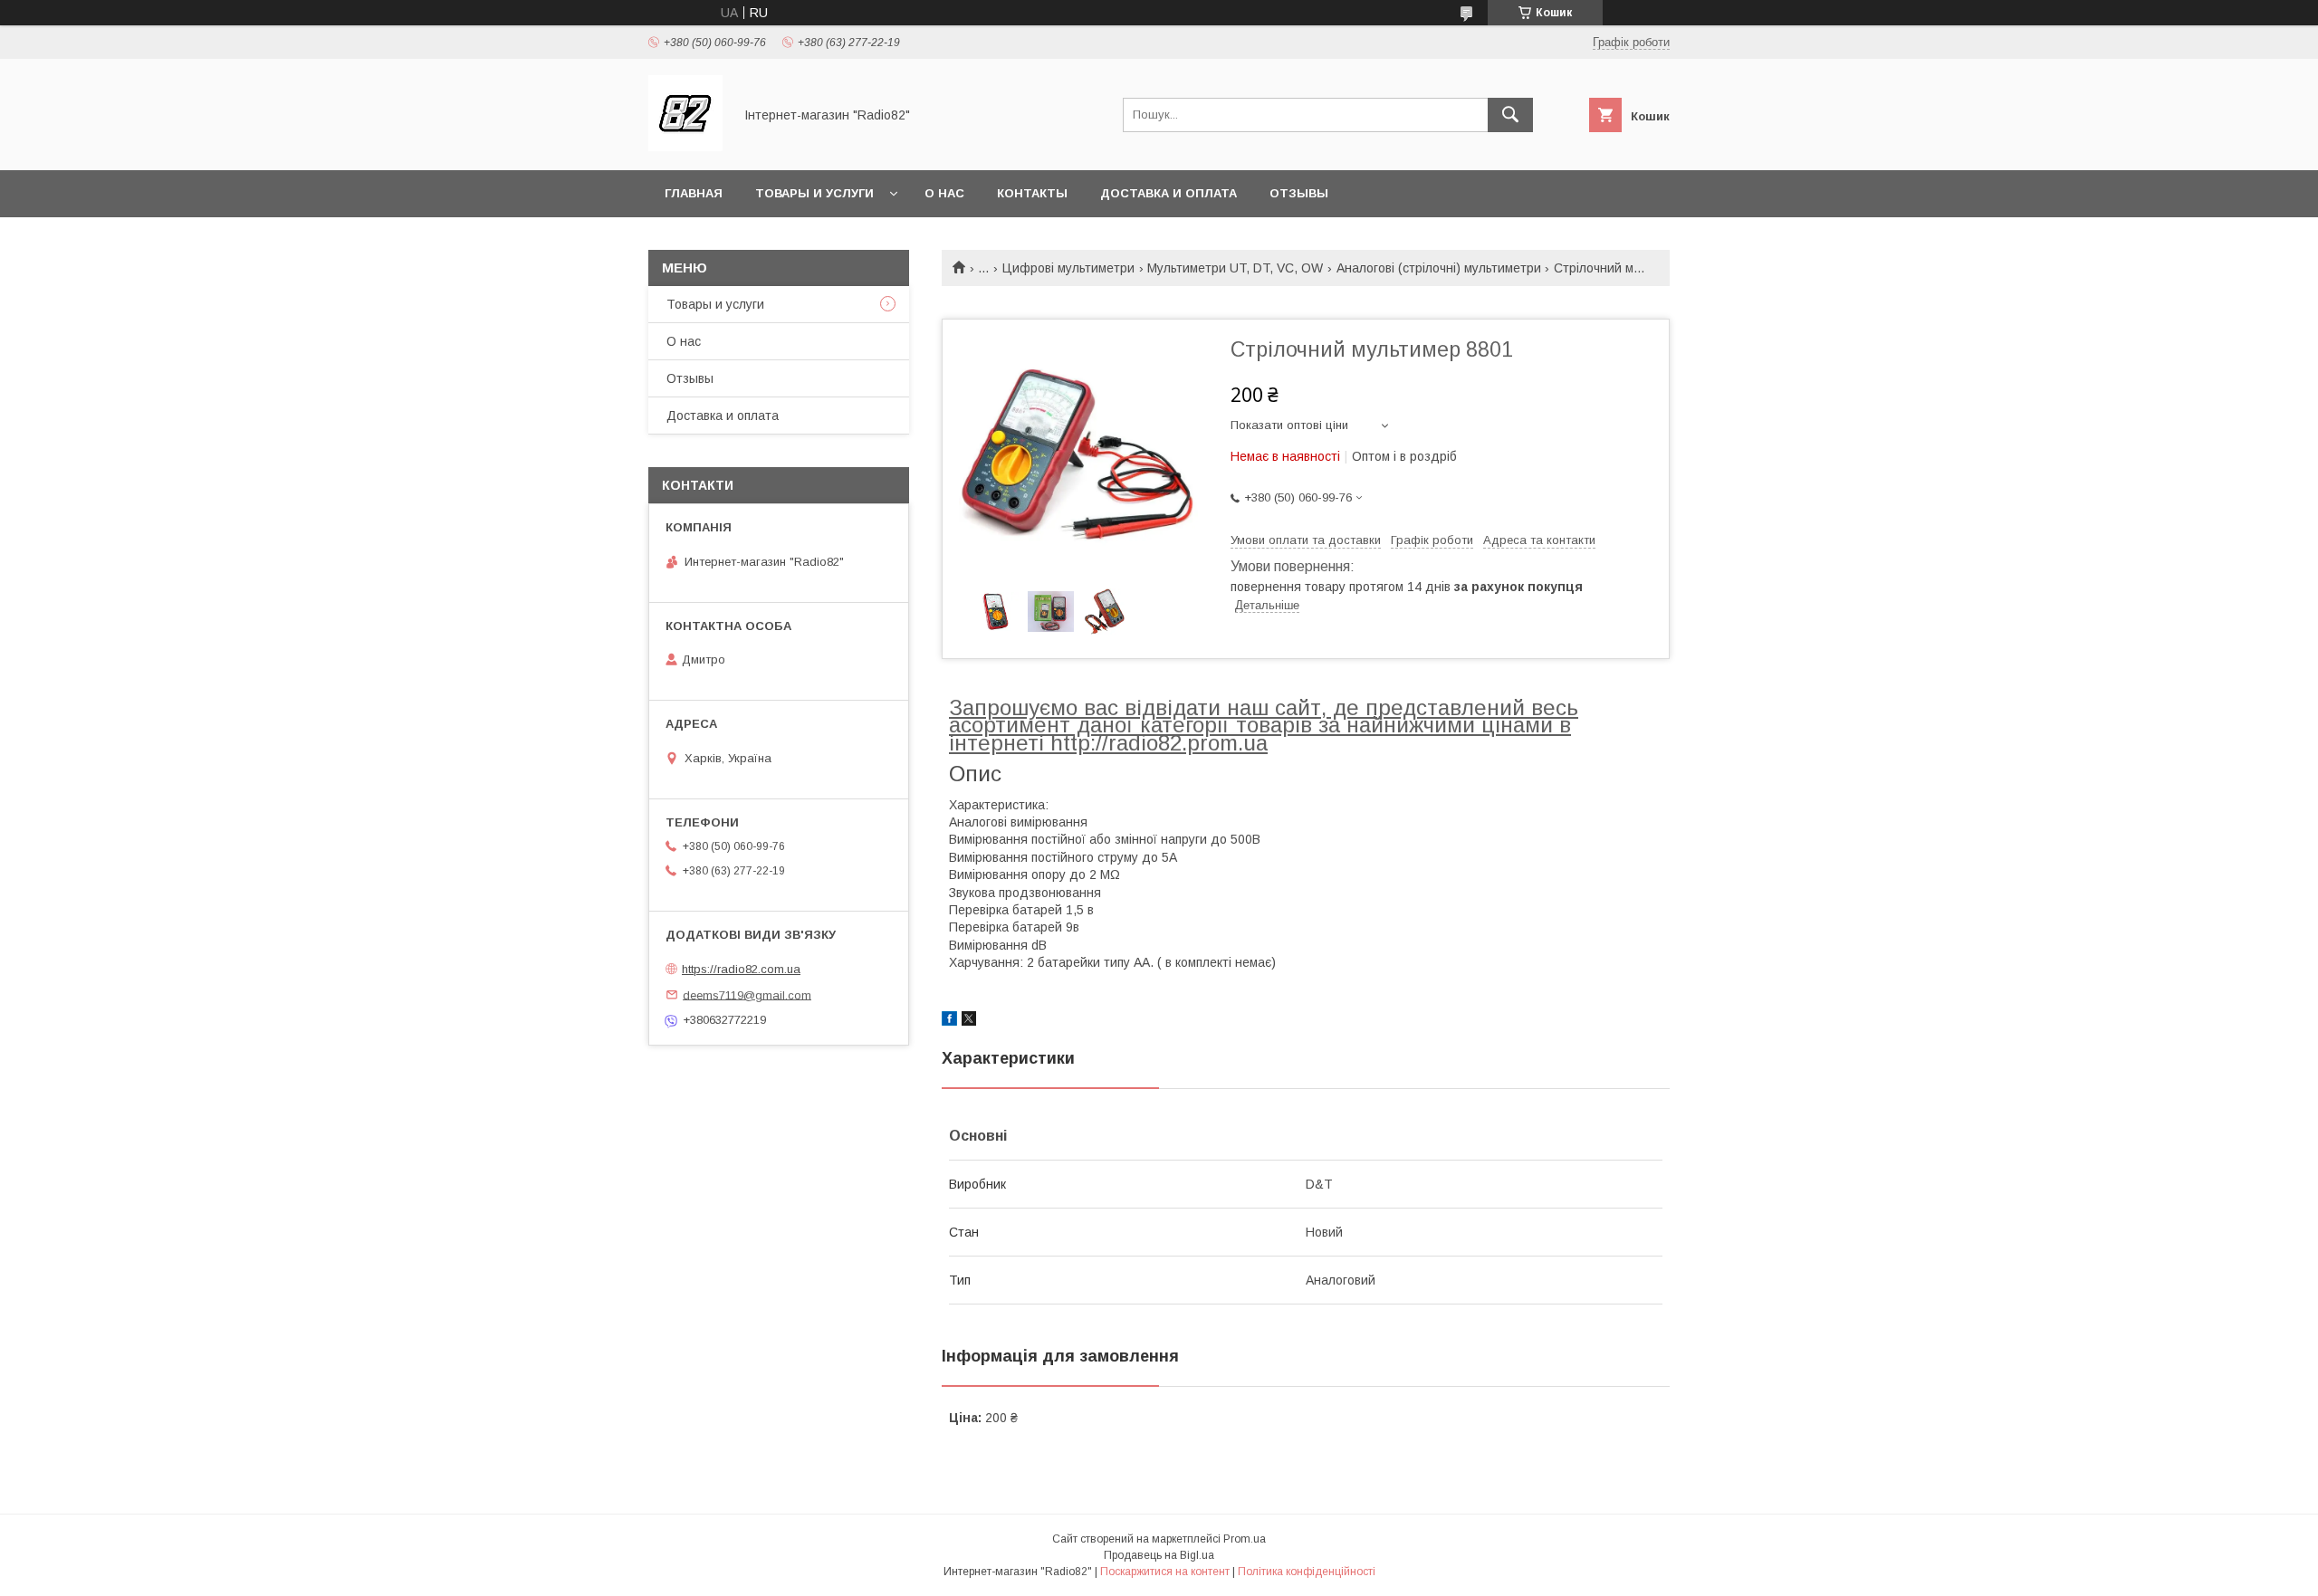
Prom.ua (1245, 1539)
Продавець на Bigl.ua (1159, 1555)
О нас (944, 193)
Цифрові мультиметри (1068, 268)
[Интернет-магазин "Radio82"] (685, 147)
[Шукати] (1510, 115)
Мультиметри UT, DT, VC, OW (1235, 268)
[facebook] (949, 1021)
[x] (969, 1021)
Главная (694, 193)
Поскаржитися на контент (1165, 1572)
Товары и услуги (814, 193)
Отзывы (1299, 193)
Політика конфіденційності (1307, 1572)
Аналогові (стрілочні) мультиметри (1439, 268)
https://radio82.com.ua (741, 969)
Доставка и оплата (1169, 193)
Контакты (1032, 193)
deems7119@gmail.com (747, 994)
